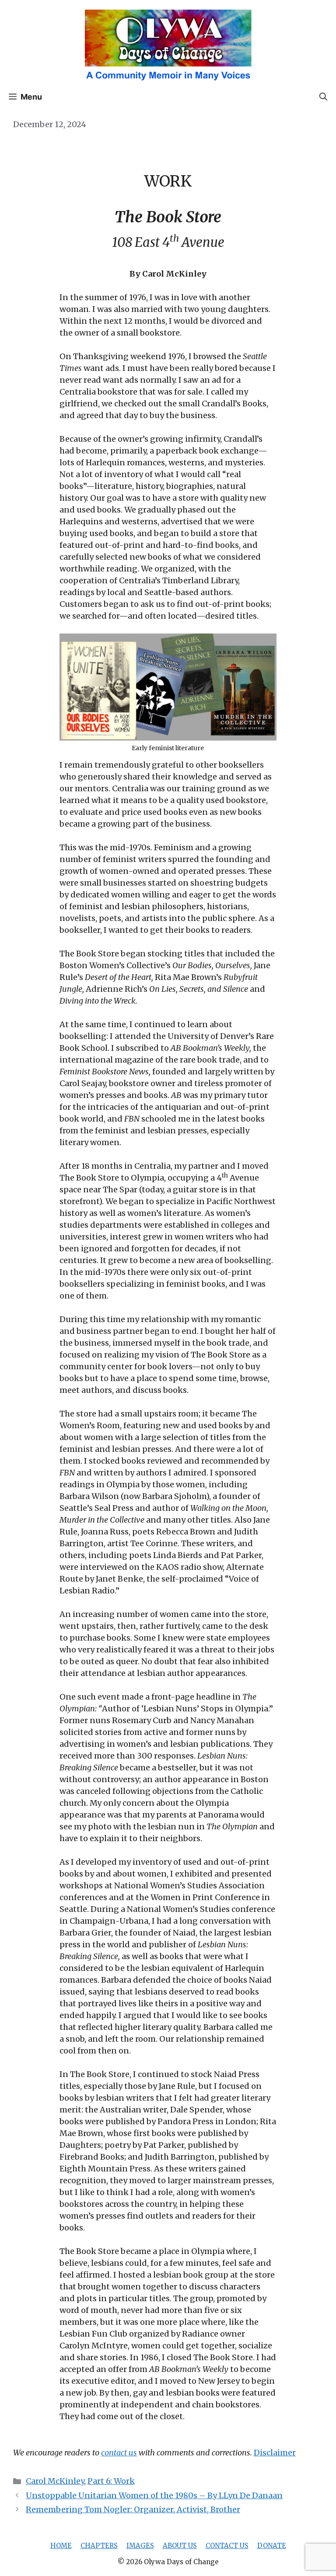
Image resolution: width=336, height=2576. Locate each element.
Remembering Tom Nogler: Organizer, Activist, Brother (133, 2509)
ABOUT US (180, 2546)
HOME (61, 2546)
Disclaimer (275, 2453)
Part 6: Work (111, 2481)
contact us (119, 2453)
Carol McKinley (55, 2481)
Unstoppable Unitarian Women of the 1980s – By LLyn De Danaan (154, 2495)
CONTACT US (227, 2546)
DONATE (272, 2546)
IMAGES (140, 2546)
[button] (323, 97)
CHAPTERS (99, 2546)
